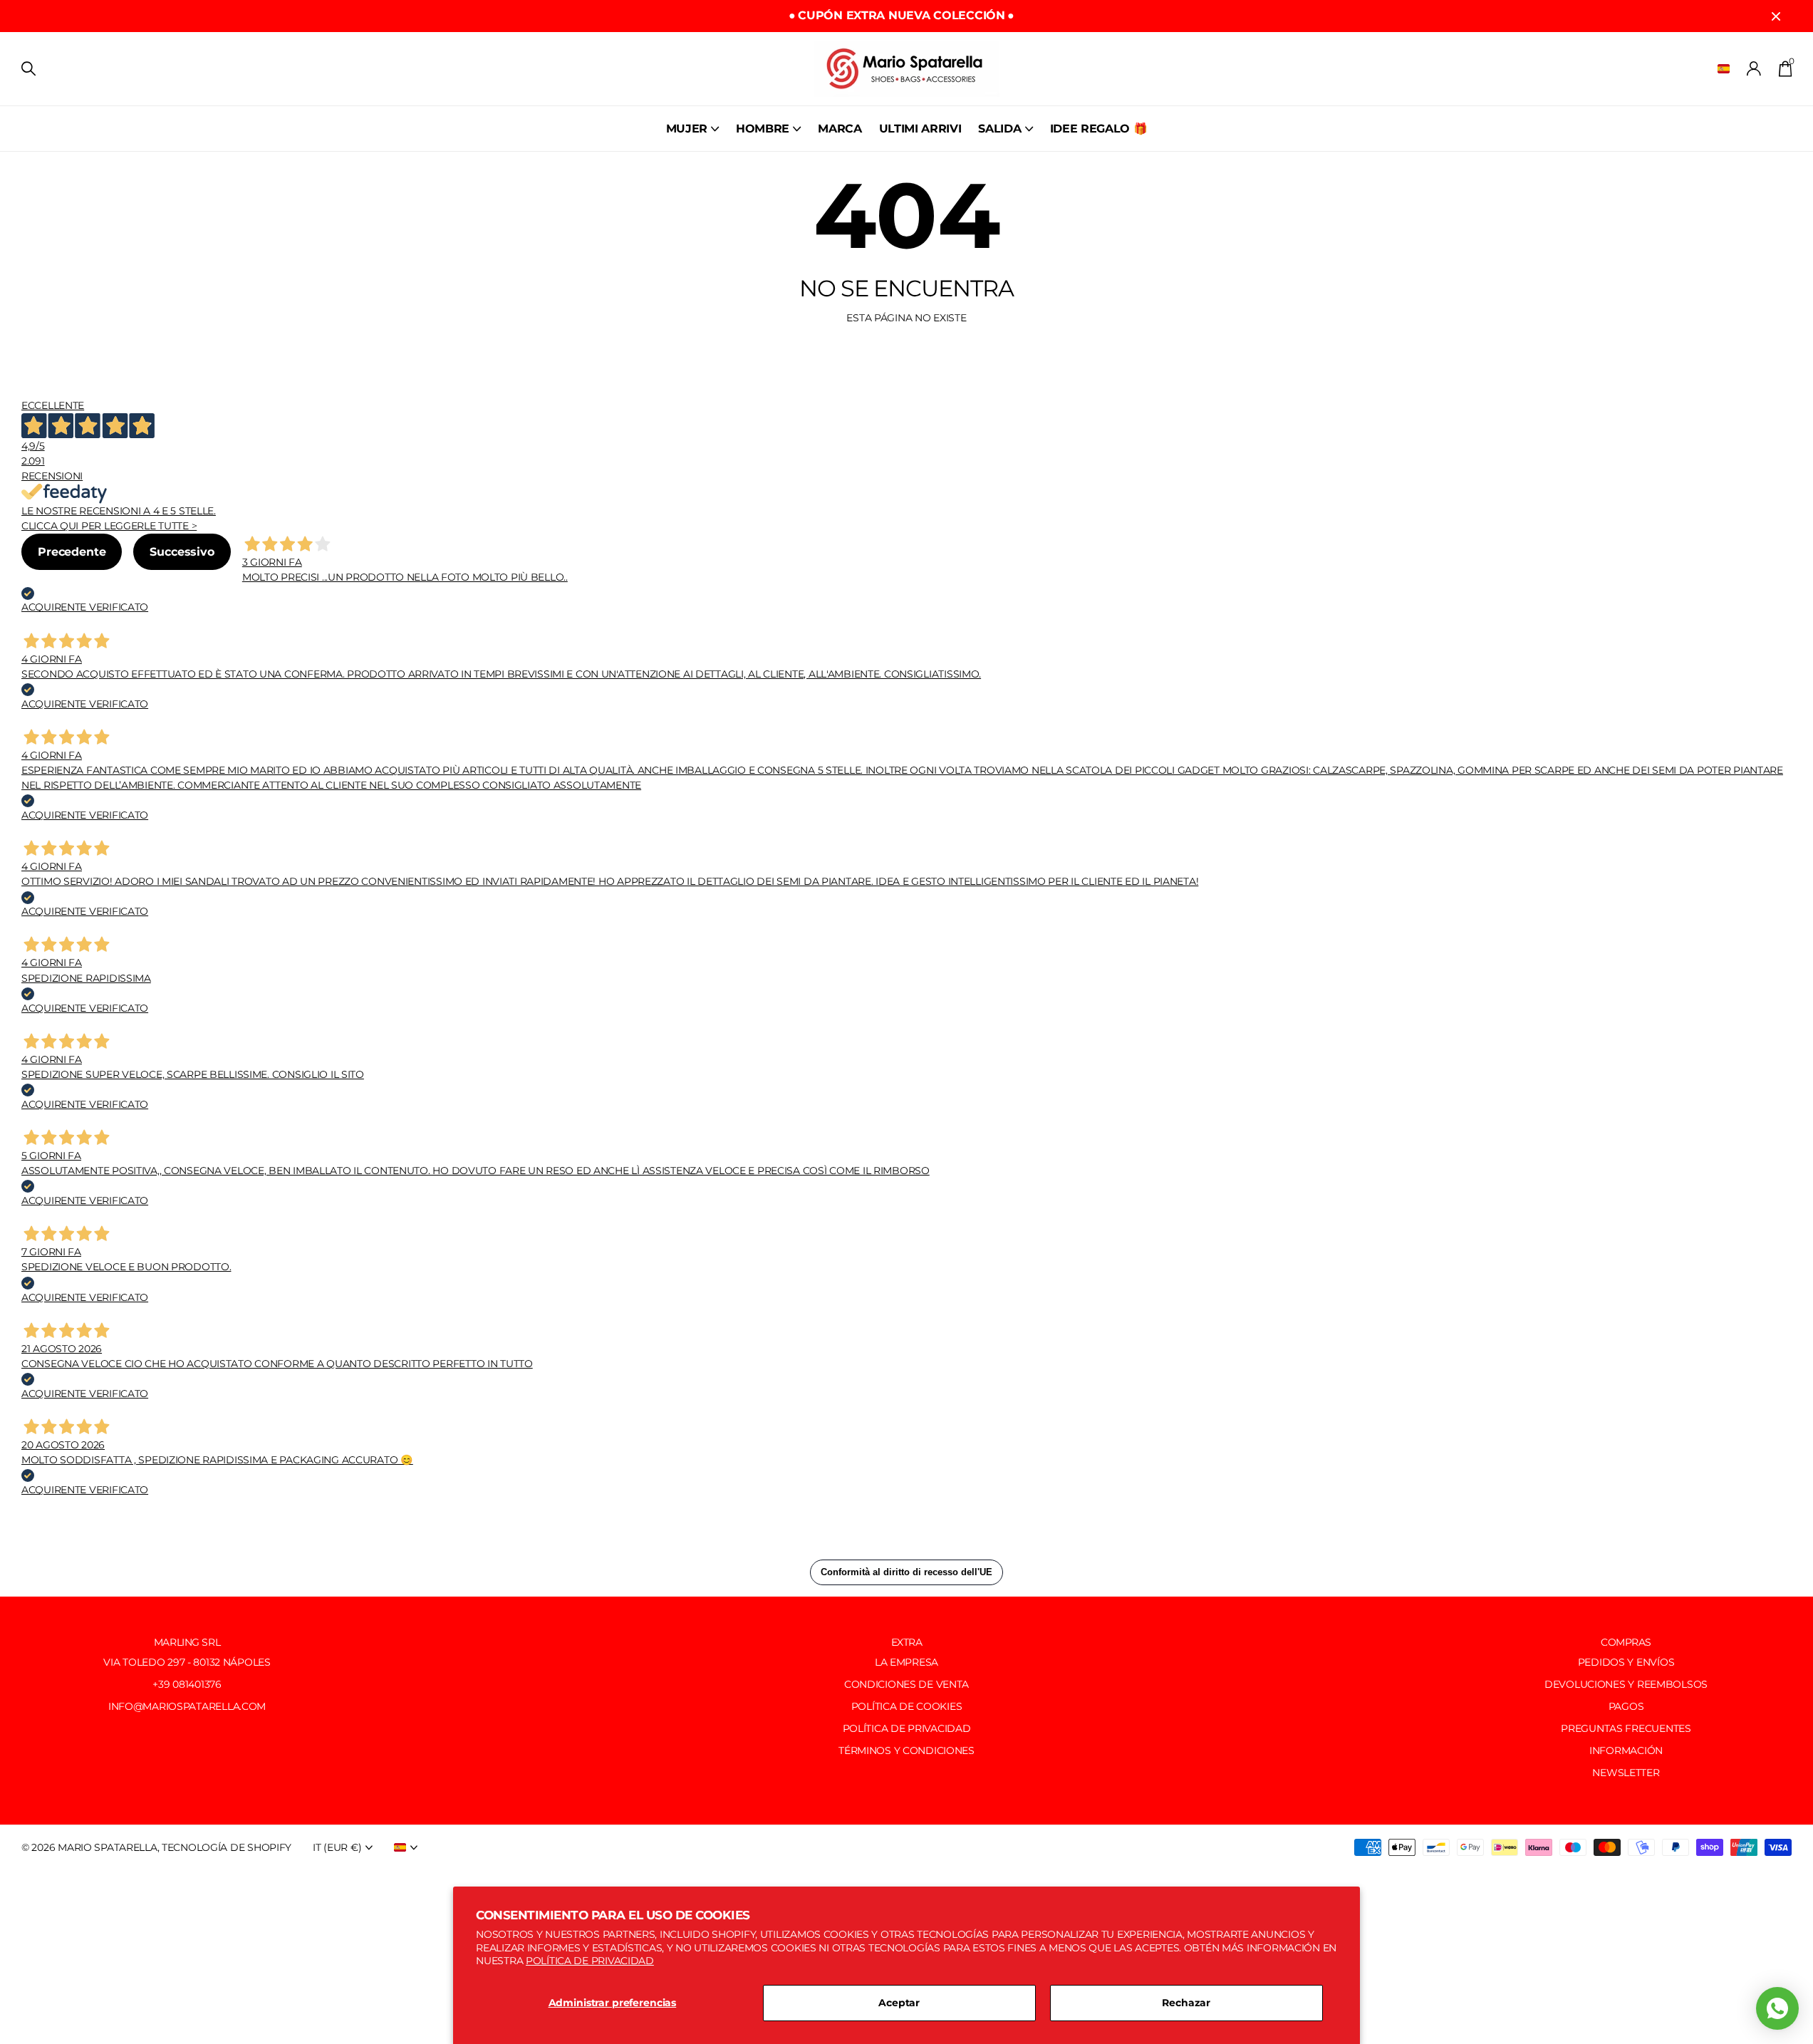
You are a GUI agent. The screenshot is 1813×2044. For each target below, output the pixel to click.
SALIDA (999, 129)
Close (1776, 16)
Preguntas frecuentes (1626, 1728)
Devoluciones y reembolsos (1626, 1684)
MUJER (687, 129)
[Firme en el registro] (1754, 69)
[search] (28, 69)
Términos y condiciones (906, 1750)
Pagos (1626, 1706)
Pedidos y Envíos (1626, 1662)
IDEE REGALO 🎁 (1099, 129)
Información (1626, 1750)
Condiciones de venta (906, 1684)
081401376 (197, 1684)
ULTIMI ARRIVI (920, 129)
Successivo (182, 552)
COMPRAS (1626, 1642)
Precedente (72, 552)
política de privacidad (907, 1728)
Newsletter (1626, 1773)
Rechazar (1186, 2003)
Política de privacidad (590, 1961)
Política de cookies (907, 1706)
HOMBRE (763, 129)
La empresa (906, 1662)
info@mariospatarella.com (187, 1706)
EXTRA (907, 1642)
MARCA (840, 129)
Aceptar (899, 2003)
